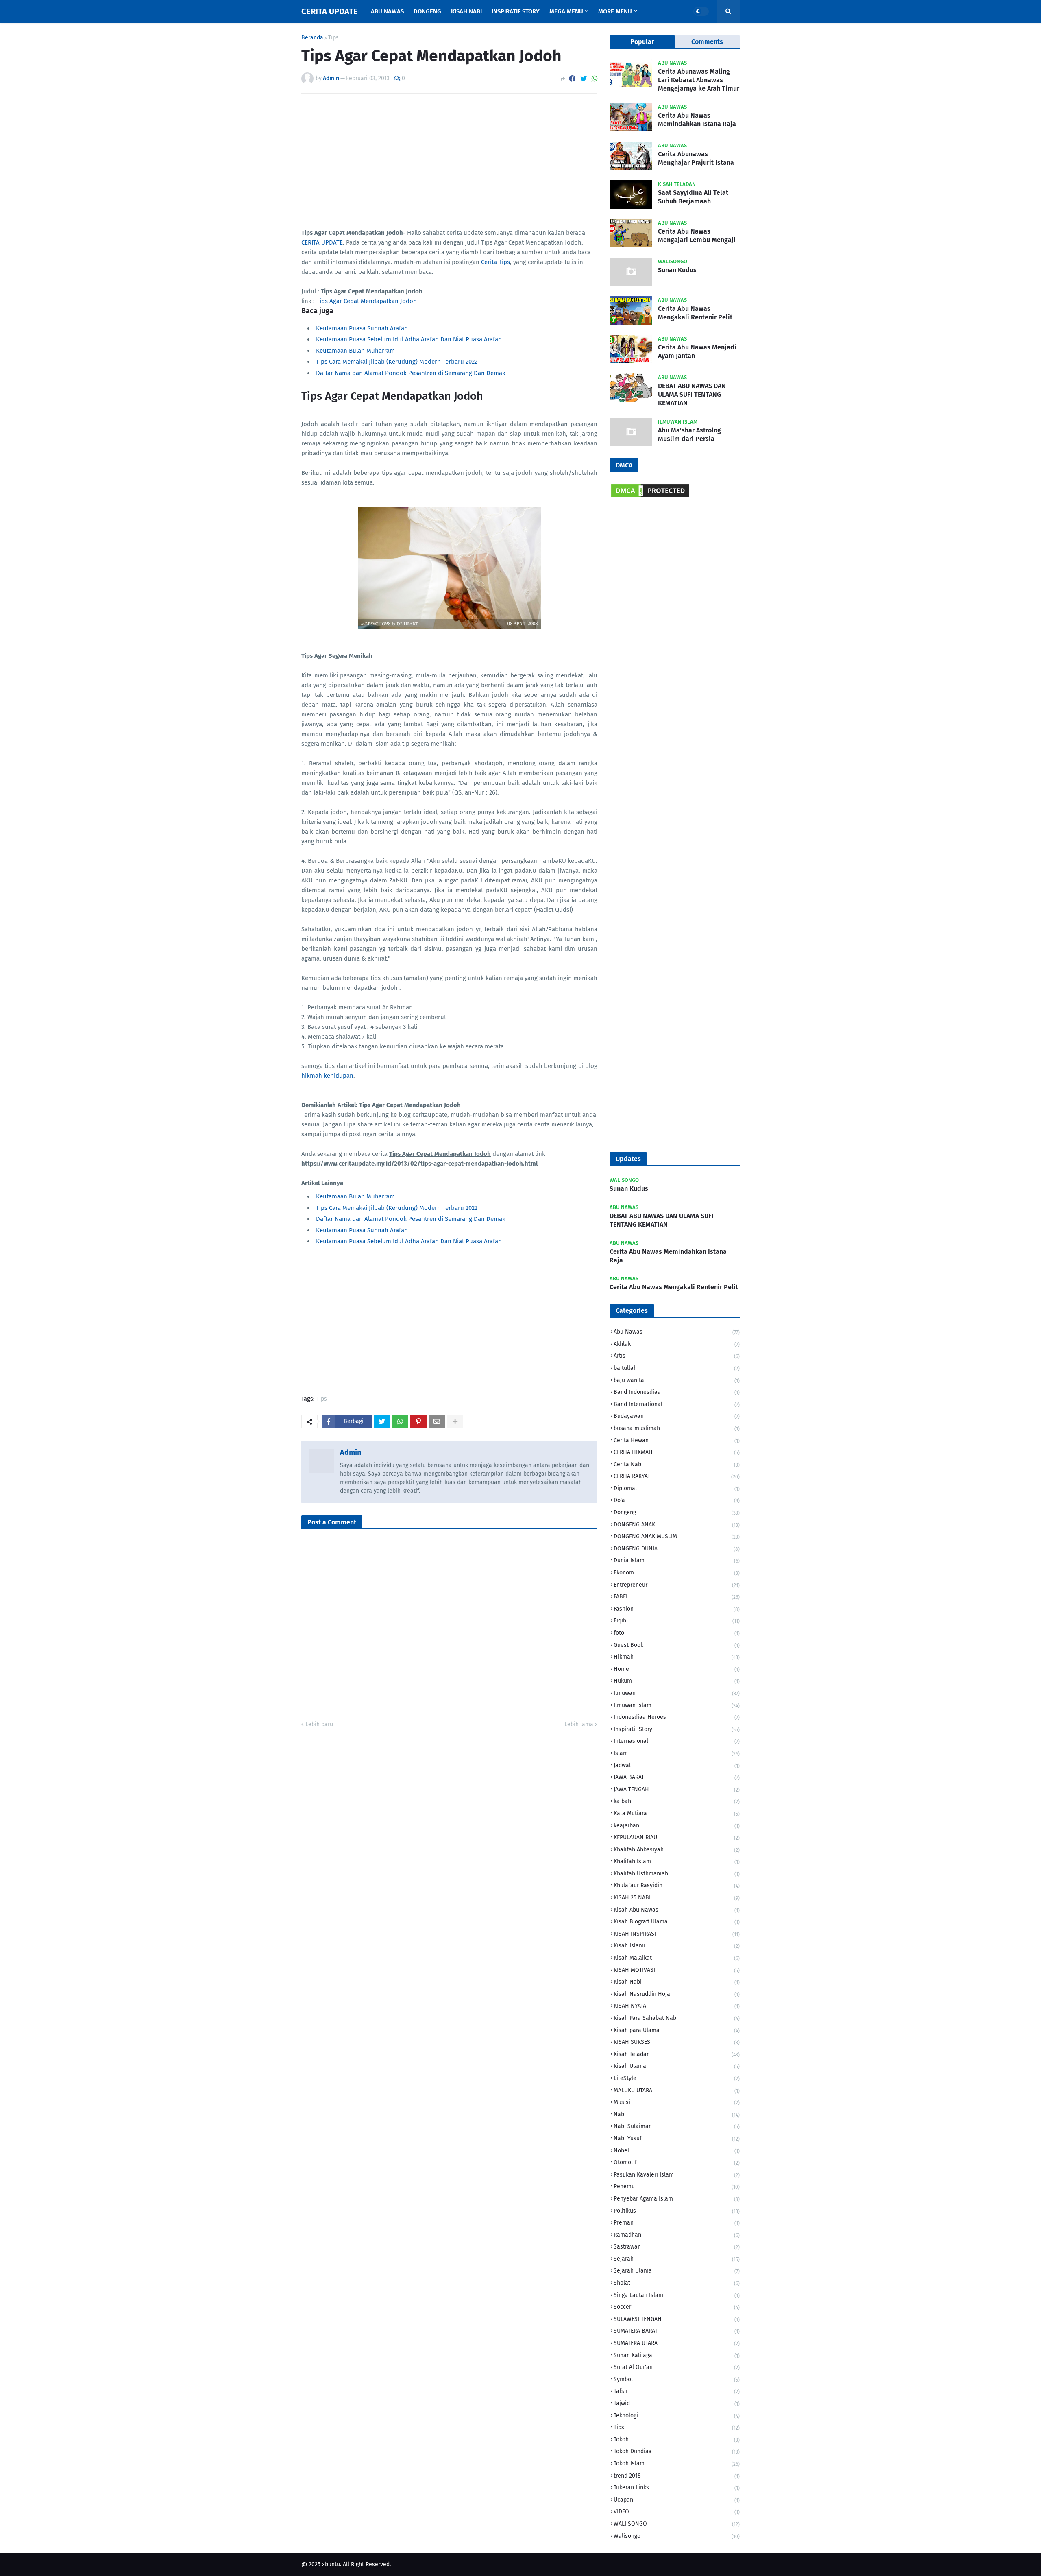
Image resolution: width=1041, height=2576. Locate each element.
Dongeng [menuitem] (427, 11)
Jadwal (677, 1765)
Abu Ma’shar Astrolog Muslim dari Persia (689, 434)
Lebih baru (319, 1724)
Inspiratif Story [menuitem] (516, 11)
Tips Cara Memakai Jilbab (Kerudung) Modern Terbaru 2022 (397, 362)
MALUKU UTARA (677, 2090)
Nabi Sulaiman (677, 2126)
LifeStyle (677, 2078)
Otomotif (677, 2162)
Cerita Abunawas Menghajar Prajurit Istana (696, 158)
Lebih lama (579, 1724)
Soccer (677, 2307)
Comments (707, 42)
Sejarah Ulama (677, 2271)
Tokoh (677, 2440)
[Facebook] (572, 79)
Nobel (677, 2151)
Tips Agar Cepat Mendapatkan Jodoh (367, 301)
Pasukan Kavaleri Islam (677, 2175)
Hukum (677, 1681)
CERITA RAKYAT (677, 1476)
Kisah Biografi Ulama (677, 1922)
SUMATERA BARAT (677, 2331)
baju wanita (677, 1380)
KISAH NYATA (677, 2006)
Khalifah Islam (677, 1861)
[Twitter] (584, 79)
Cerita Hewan (677, 1440)
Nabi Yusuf (677, 2138)
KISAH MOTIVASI (677, 1970)
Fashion (677, 1609)
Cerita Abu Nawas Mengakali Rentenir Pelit (695, 313)
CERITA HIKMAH (677, 1452)
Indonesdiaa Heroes (677, 1717)
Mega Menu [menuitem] (566, 11)
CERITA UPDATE (330, 11)
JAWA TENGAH (677, 1789)
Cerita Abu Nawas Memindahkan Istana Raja (697, 120)
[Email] (437, 1421)
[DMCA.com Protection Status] (650, 497)
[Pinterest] (418, 1421)
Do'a (677, 1500)
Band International (677, 1404)
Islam (677, 1753)
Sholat (677, 2283)
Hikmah (677, 1657)
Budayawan (677, 1416)
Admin (351, 1452)
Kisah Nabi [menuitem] (466, 11)
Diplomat (677, 1488)
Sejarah (677, 2259)
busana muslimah (677, 1428)
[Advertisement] (449, 161)
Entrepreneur (677, 1585)
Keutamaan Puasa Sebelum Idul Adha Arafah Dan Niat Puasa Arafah (409, 339)
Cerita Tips (495, 262)
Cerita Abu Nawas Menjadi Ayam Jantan (697, 351)
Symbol (677, 2379)
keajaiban (677, 1826)
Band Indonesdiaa (677, 1392)
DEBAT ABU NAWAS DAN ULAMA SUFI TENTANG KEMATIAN (692, 394)
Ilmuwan (677, 1693)
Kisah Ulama (677, 2066)
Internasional (677, 1741)
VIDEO (677, 2512)
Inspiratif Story (677, 1729)
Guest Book (677, 1645)
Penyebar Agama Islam (677, 2199)
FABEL (677, 1597)
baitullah (677, 1368)
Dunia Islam (677, 1560)
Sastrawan (677, 2247)
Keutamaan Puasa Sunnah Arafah (362, 328)
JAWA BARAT (677, 1777)
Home (677, 1669)
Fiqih (677, 1621)
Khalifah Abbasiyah (677, 1850)
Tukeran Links (677, 2488)
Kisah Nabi (677, 1982)
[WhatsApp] (595, 79)
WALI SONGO (677, 2524)
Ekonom (677, 1573)
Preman (677, 2223)
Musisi (677, 2102)
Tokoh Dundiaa (677, 2451)
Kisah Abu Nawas (677, 1910)
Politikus (677, 2211)
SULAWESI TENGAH (677, 2319)
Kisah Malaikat (677, 1958)
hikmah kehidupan (327, 1076)
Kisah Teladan (677, 2054)
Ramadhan (677, 2235)
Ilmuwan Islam (677, 1705)
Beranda (312, 38)
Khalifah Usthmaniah (677, 1874)
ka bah (677, 1801)
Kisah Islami (677, 1946)
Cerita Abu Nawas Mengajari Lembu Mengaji (697, 236)
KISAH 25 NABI (677, 1898)
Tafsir (677, 2391)
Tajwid (677, 2403)
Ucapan (677, 2500)
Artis (677, 1356)
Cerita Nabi (677, 1464)
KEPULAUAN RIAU (677, 1837)
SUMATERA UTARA (677, 2343)
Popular (642, 42)
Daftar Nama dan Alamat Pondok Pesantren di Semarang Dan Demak (411, 373)
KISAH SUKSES (677, 2042)
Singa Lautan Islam (677, 2295)
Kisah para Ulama (677, 2030)
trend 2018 (677, 2476)
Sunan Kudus (677, 270)
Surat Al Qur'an (677, 2367)
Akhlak (677, 1344)
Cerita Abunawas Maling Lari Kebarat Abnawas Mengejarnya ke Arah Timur (699, 80)
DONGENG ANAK (677, 1525)
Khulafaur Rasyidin (677, 1885)
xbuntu (331, 2564)
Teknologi (677, 2416)
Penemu (677, 2186)
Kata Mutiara (677, 1813)
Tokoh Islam (677, 2464)
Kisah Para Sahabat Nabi (677, 2018)
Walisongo (677, 2536)
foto (677, 1633)
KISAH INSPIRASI (677, 1934)
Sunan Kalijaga (677, 2355)
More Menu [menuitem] (615, 11)
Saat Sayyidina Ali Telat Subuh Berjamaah (693, 197)
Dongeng (677, 1512)
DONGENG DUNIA (677, 1549)
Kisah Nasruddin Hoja (677, 1994)
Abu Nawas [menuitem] (387, 11)
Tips (333, 38)
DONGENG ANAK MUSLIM (677, 1536)
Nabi (677, 2114)
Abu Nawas (677, 1332)
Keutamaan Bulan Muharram (355, 351)
